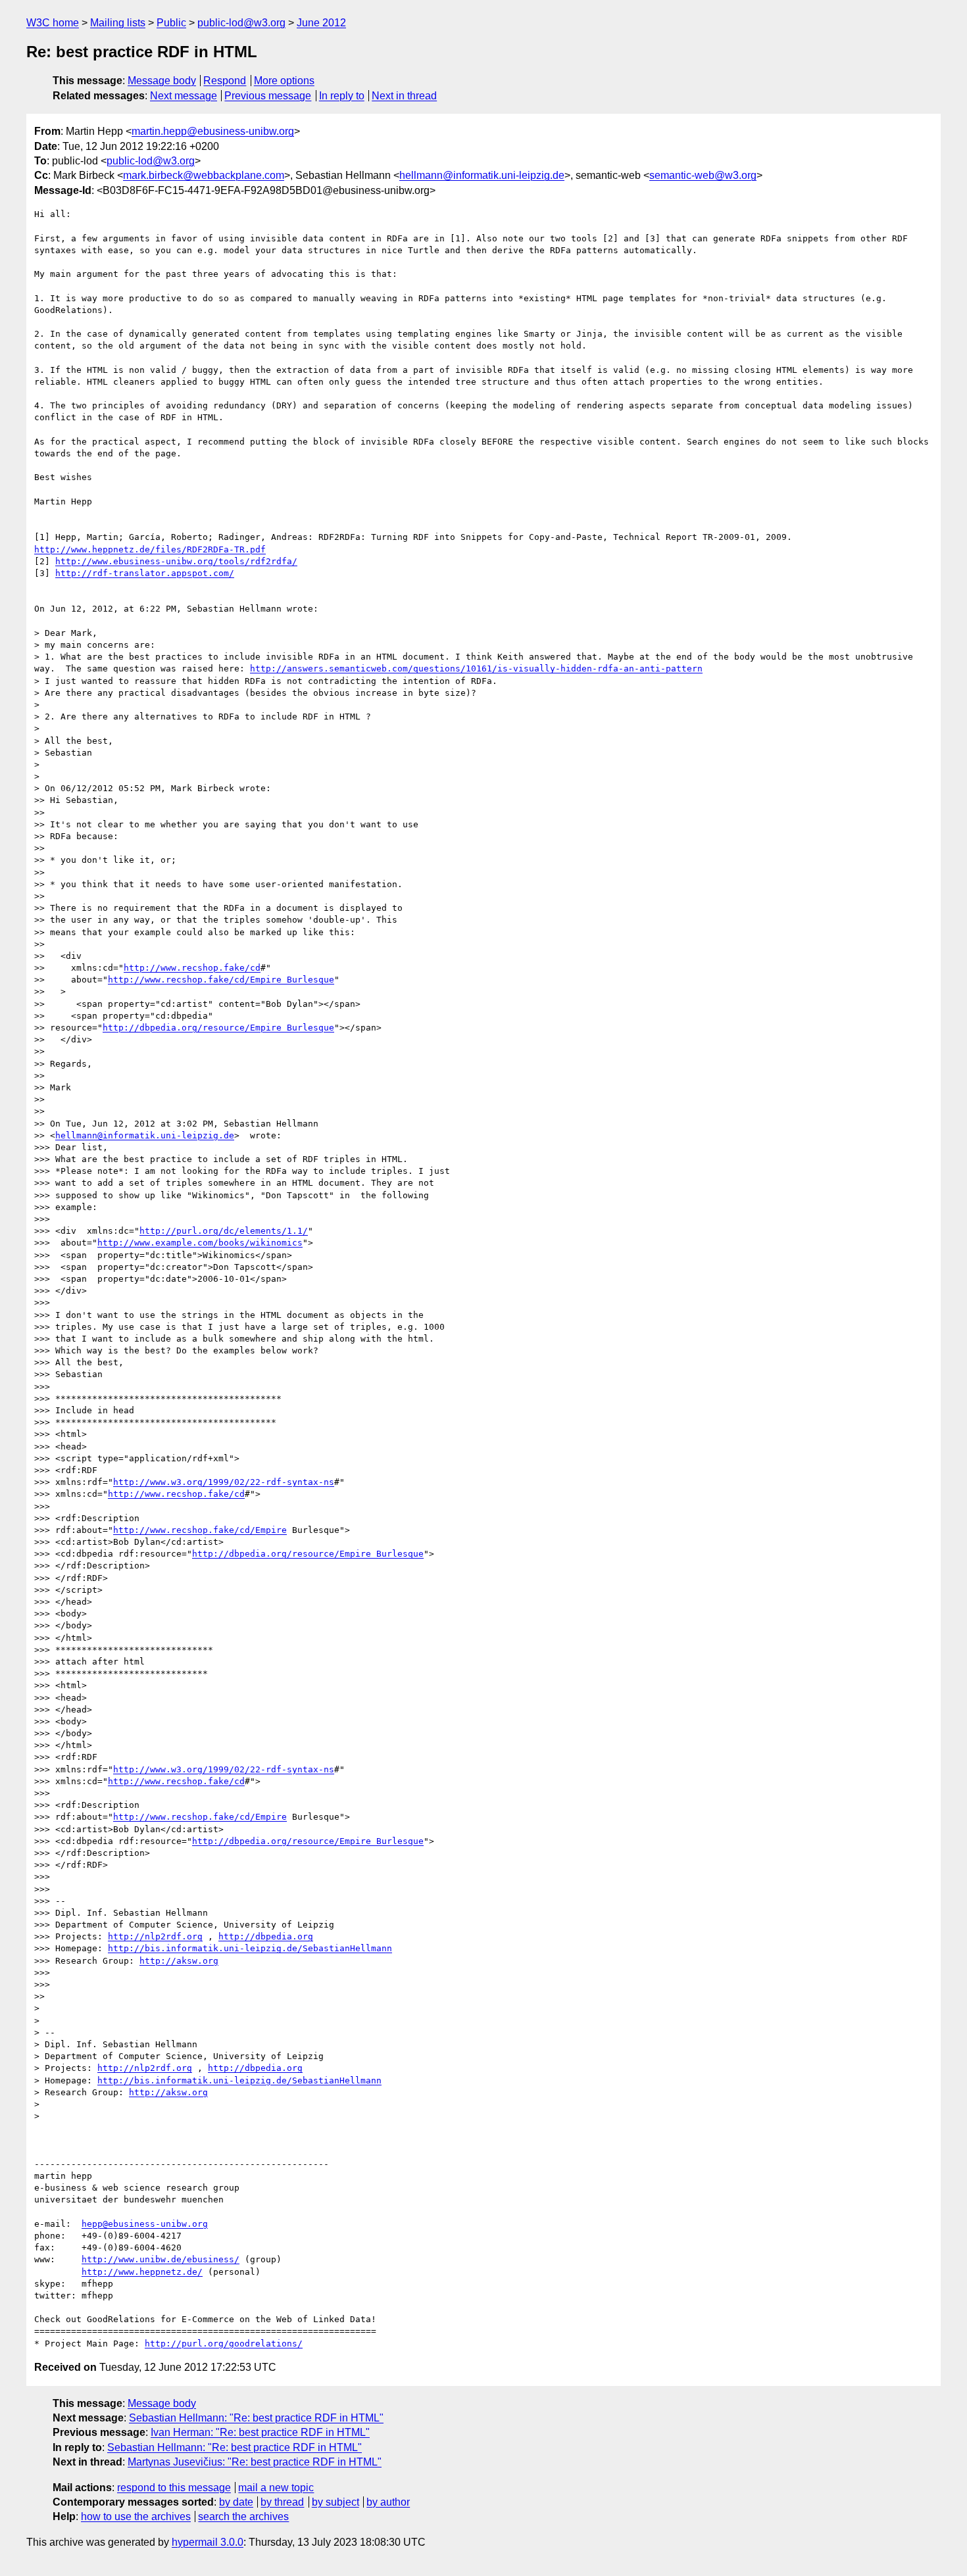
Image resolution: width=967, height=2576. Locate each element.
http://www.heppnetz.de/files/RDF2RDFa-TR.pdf (150, 549)
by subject (335, 2502)
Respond (225, 81)
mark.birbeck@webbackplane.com (204, 175)
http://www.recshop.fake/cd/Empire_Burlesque (221, 980)
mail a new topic (276, 2488)
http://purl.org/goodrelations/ (224, 2344)
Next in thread (404, 96)
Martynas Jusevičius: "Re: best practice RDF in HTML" (255, 2462)
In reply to (342, 96)
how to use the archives (136, 2516)
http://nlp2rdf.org (155, 1936)
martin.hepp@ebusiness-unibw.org (213, 131)
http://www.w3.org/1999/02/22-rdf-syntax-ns (224, 1482)
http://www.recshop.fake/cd (192, 968)
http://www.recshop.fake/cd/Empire (200, 1530)
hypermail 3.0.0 (208, 2542)
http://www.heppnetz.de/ (142, 2272)
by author (388, 2502)
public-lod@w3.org (241, 23)
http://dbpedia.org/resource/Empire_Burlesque (218, 1028)
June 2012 (321, 23)
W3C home (53, 23)
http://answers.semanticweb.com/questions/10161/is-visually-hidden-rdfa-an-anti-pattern (476, 668)
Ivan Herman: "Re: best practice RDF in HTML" (260, 2432)
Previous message (268, 96)
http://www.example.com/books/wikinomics (200, 1243)
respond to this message (174, 2488)
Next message (184, 96)
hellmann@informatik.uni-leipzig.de (482, 175)
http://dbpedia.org (266, 1936)
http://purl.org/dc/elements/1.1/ (224, 1231)
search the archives (243, 2516)
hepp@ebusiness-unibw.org (145, 2224)
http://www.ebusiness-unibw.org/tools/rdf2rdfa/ (176, 561)
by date (236, 2502)
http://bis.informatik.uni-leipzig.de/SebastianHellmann (250, 1948)
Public (171, 23)
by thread (282, 2502)
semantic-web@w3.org (703, 175)
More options (284, 81)
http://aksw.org (179, 1961)
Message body (162, 81)
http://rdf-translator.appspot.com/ (145, 573)
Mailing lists (118, 23)
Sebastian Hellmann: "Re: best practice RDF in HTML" (256, 2418)
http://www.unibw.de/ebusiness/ (161, 2259)
